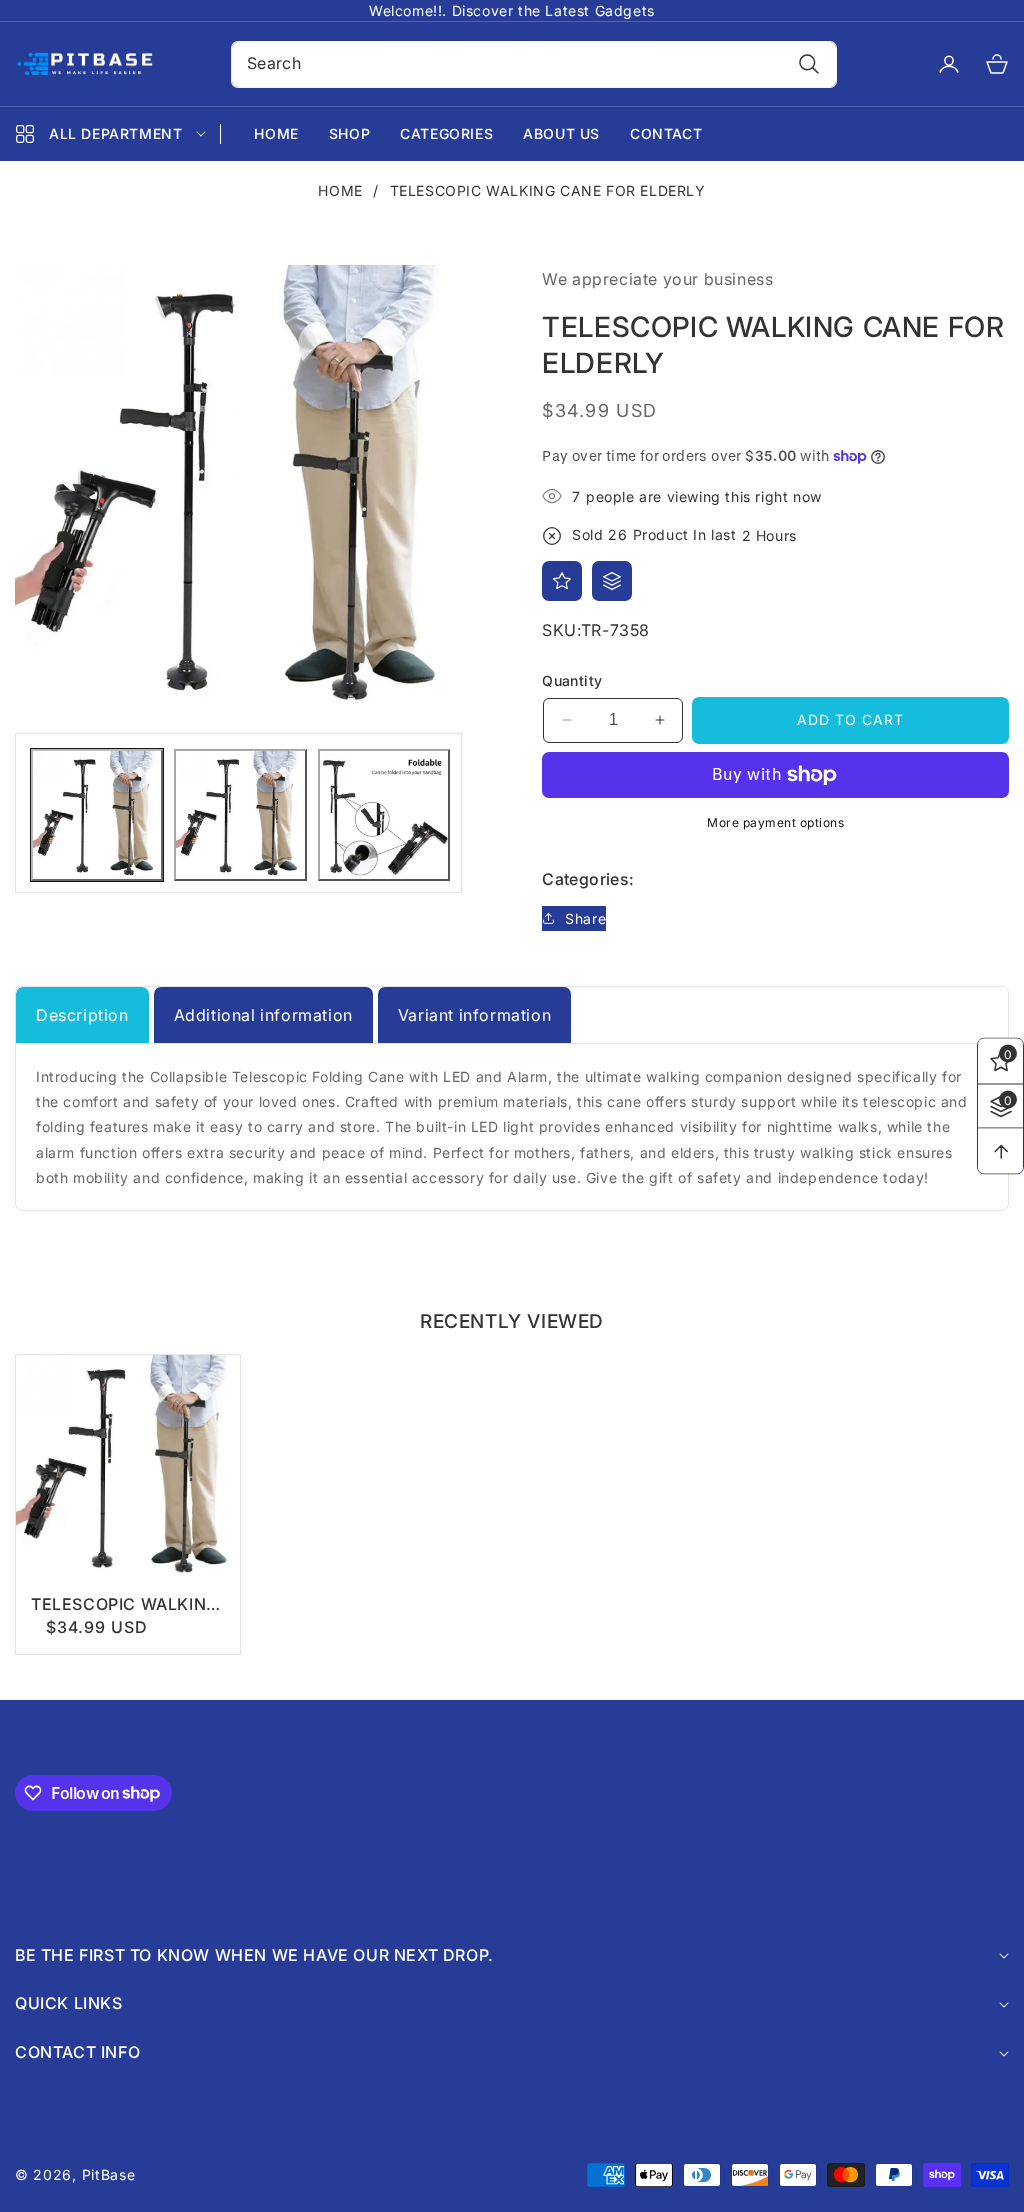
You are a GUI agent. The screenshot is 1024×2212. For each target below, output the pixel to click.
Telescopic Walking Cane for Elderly (125, 1604)
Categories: (588, 879)
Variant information (474, 1015)
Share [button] (585, 918)
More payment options (775, 822)
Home (340, 190)
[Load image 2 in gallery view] (240, 815)
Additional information (263, 1015)
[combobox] (534, 64)
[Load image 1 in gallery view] (97, 815)
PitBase (109, 2174)
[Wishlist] (562, 581)
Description (82, 1015)
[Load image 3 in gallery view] (384, 815)
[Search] (808, 64)
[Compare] (612, 581)
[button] (985, 64)
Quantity (572, 680)
